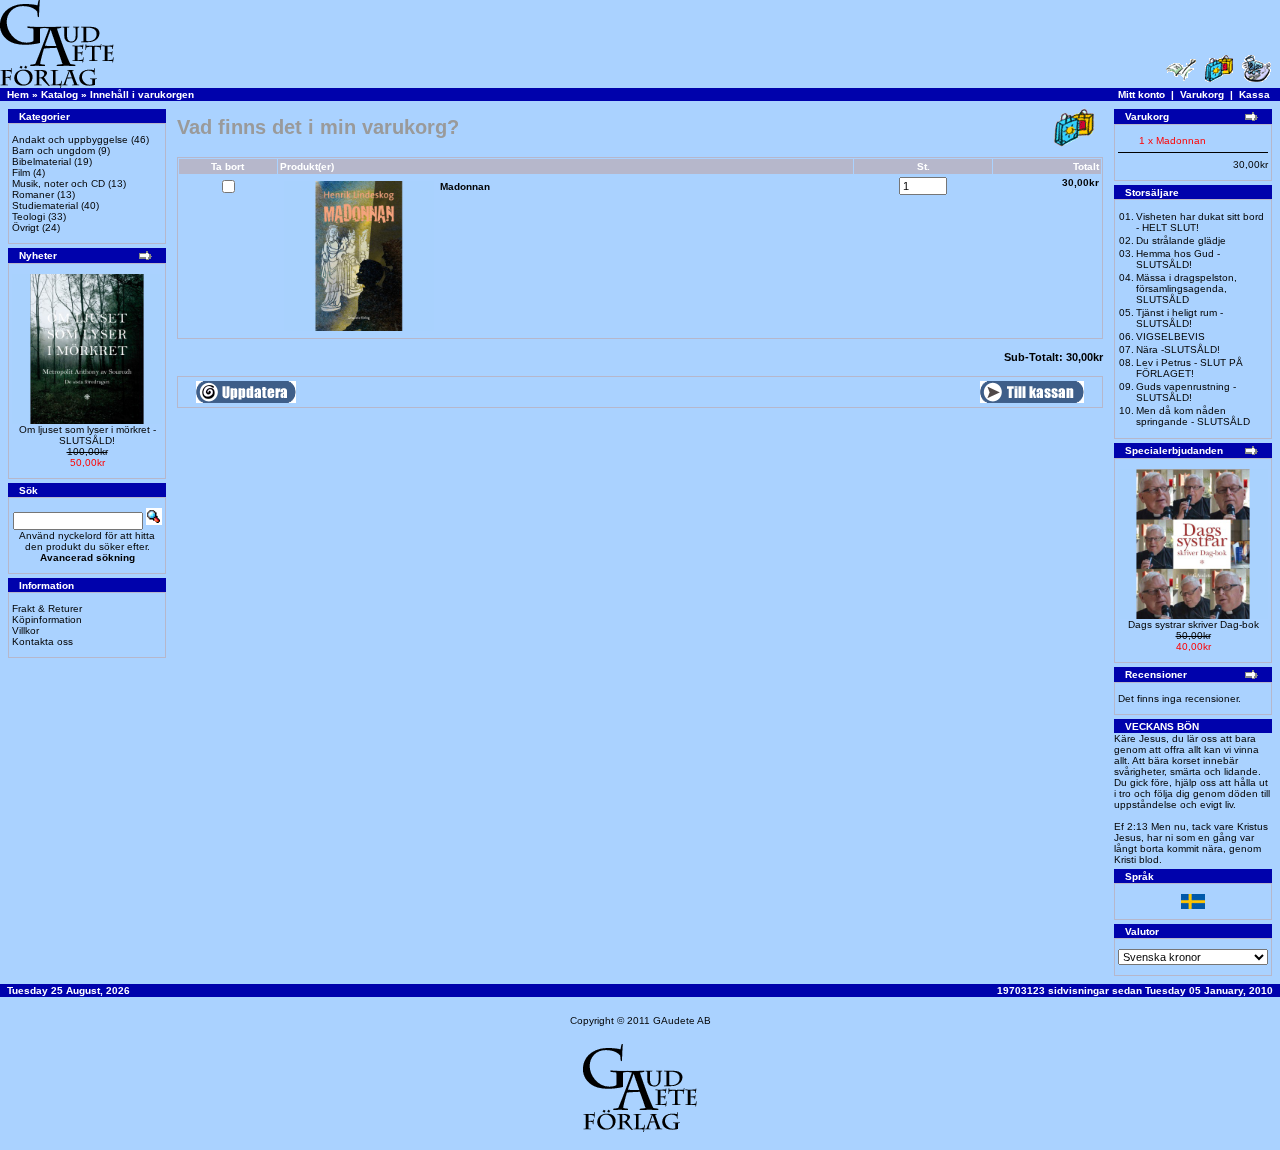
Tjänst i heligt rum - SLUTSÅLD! (1179, 318)
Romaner (33, 194)
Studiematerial (45, 205)
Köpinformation (47, 619)
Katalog (59, 94)
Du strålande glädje (1181, 240)
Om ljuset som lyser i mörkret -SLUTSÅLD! (87, 435)
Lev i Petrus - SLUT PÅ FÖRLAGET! (1189, 368)
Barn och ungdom (53, 150)
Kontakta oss (42, 641)
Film (21, 172)
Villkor (25, 630)
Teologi (28, 216)
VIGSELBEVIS (1170, 336)
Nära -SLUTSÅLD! (1178, 349)
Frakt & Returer (47, 608)
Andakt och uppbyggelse (70, 139)
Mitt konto (1141, 94)
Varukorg (1202, 94)
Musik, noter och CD (58, 183)
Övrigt (25, 227)
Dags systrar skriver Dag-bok (1193, 624)
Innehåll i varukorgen (142, 94)
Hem (18, 94)
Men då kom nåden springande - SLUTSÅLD (1193, 416)
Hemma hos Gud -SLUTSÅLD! (1178, 259)
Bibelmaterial (41, 161)
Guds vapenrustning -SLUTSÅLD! (1186, 392)
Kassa (1254, 94)
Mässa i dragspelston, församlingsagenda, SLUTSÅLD (1186, 288)
